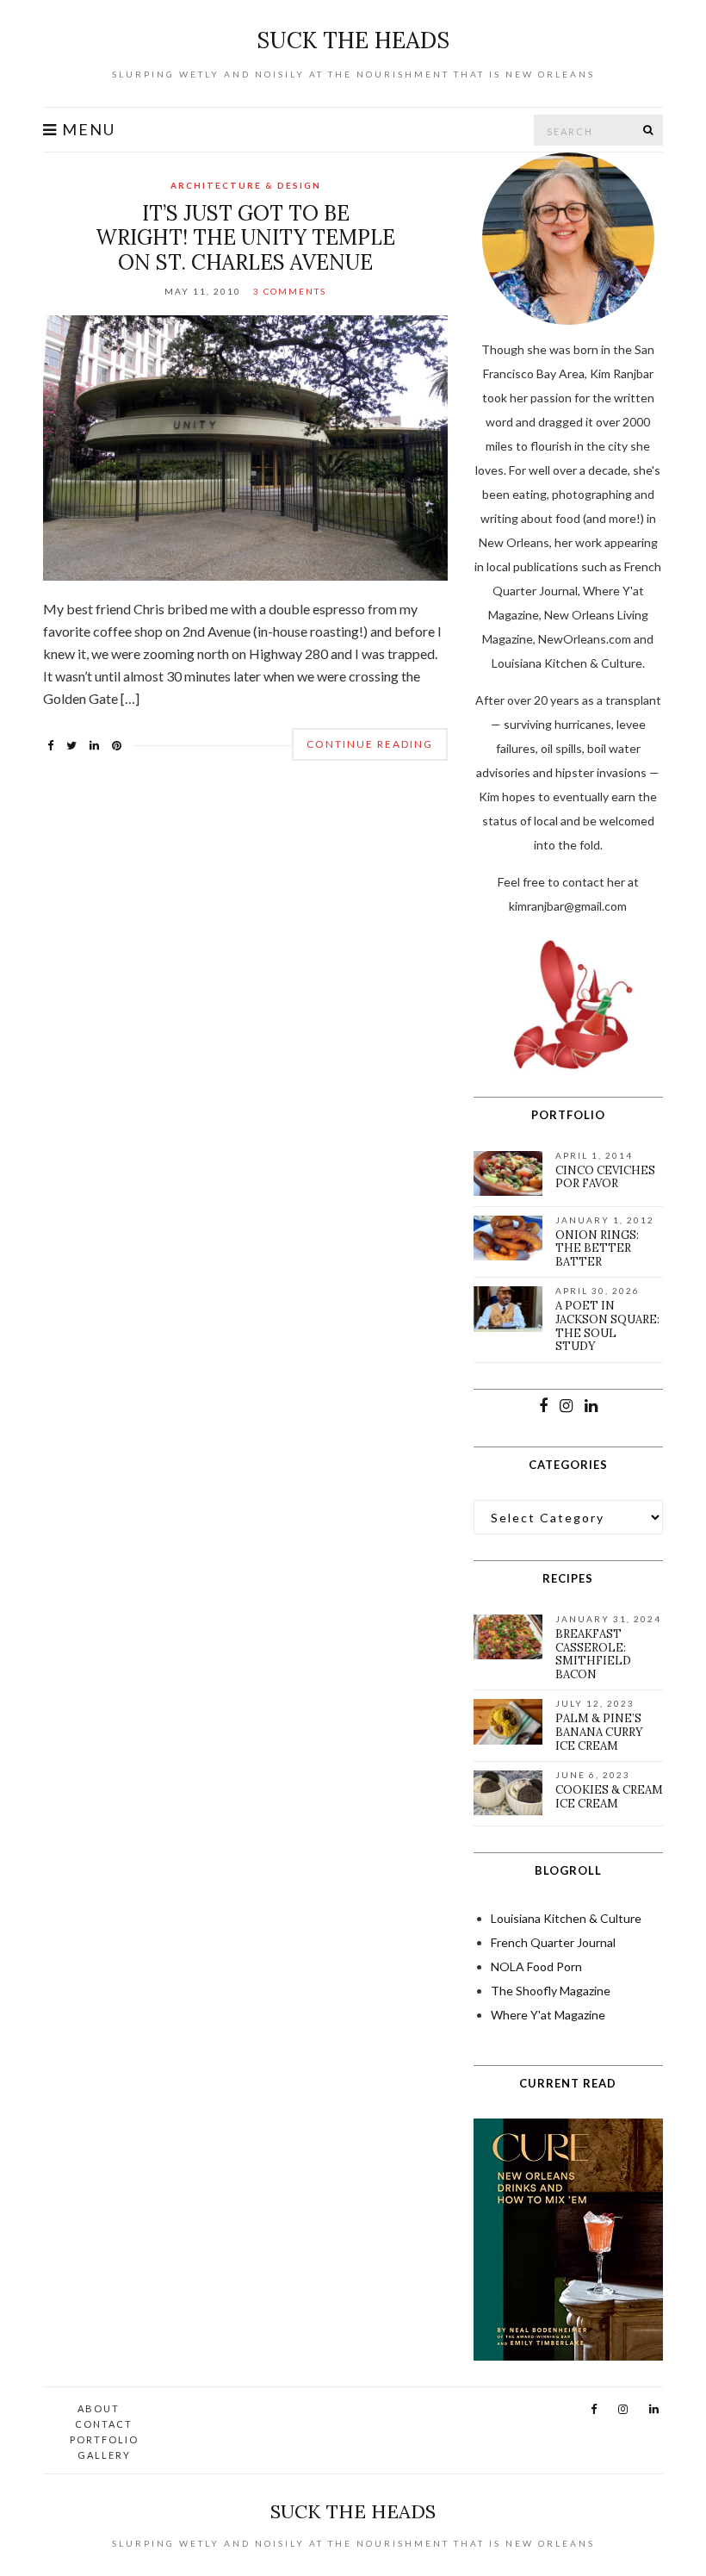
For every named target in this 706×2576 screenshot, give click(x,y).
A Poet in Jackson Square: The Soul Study (607, 1326)
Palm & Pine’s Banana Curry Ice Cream (599, 1732)
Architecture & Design (246, 185)
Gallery (104, 2455)
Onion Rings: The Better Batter (597, 1248)
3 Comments (290, 291)
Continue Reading (370, 744)
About (99, 2408)
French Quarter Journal (553, 1942)
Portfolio (104, 2439)
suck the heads (353, 40)
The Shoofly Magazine (551, 1991)
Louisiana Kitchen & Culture (566, 1918)
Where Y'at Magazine (548, 2015)
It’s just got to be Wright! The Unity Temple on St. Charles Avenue (245, 238)
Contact (104, 2424)
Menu (87, 130)
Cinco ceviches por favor (605, 1177)
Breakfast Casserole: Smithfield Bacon (593, 1654)
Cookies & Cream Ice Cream (609, 1797)
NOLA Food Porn (536, 1966)
